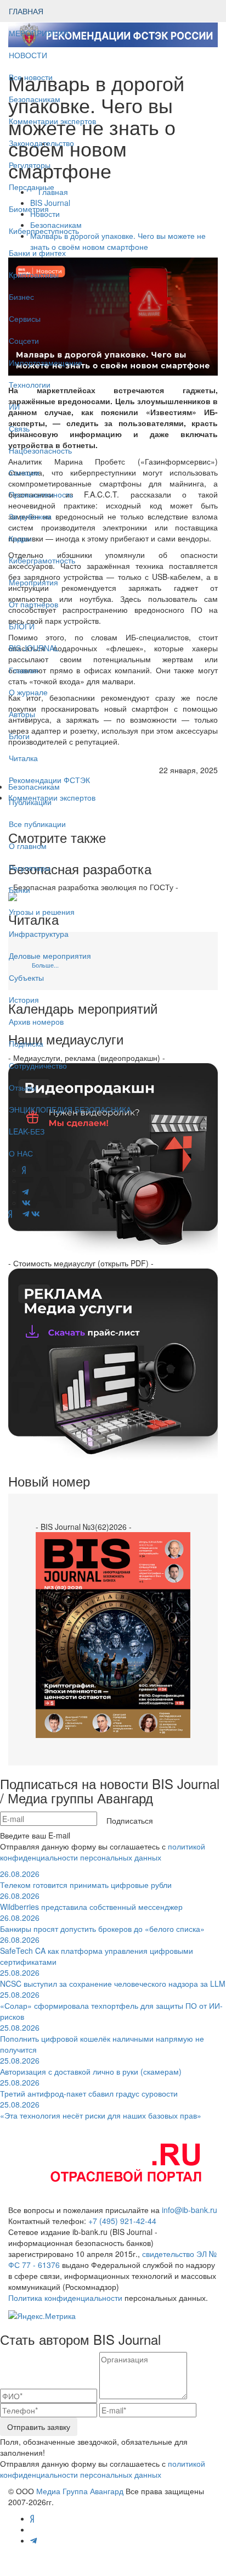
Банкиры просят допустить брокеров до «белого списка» (102, 1923)
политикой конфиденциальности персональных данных (103, 1852)
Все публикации (37, 824)
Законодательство (41, 143)
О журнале (28, 692)
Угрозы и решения (42, 912)
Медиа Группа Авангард (80, 2491)
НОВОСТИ (29, 55)
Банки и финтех (37, 253)
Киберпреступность (44, 231)
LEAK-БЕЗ (27, 1131)
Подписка (26, 1043)
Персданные (32, 187)
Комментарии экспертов (52, 121)
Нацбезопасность (40, 450)
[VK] (36, 1214)
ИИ (14, 406)
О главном (28, 846)
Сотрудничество (38, 1065)
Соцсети (24, 340)
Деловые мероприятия (50, 955)
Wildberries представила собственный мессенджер (91, 1901)
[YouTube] (17, 1214)
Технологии (30, 384)
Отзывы (22, 1087)
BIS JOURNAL (34, 648)
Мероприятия (33, 582)
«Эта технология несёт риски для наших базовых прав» (101, 2110)
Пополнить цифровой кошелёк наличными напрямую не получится (102, 2038)
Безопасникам (35, 99)
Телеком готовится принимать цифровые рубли (86, 1879)
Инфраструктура (39, 934)
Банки (19, 890)
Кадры (20, 538)
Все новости (31, 77)
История (24, 999)
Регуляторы (30, 165)
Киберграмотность (42, 560)
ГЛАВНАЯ (26, 11)
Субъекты (26, 977)
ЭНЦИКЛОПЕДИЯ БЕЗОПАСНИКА (70, 1109)
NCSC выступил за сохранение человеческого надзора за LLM (113, 1978)
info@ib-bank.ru (190, 2210)
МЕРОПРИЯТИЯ (39, 33)
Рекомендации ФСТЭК (49, 780)
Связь (19, 428)
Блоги (19, 736)
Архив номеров (36, 1021)
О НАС (21, 1153)
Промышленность (41, 494)
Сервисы (25, 318)
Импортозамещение (46, 362)
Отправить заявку (39, 2427)
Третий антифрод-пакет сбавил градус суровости (89, 2088)
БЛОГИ (22, 626)
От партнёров (33, 604)
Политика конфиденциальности (65, 2298)
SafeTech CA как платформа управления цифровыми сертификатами (97, 1951)
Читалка (23, 758)
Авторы (22, 714)
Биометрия (29, 209)
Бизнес (21, 297)
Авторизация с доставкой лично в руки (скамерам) (91, 2066)
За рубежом (30, 516)
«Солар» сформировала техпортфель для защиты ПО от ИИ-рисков (111, 2005)
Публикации (31, 802)
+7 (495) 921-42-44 (122, 2221)
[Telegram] (26, 1214)
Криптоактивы (34, 275)
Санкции (24, 472)
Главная (24, 670)
